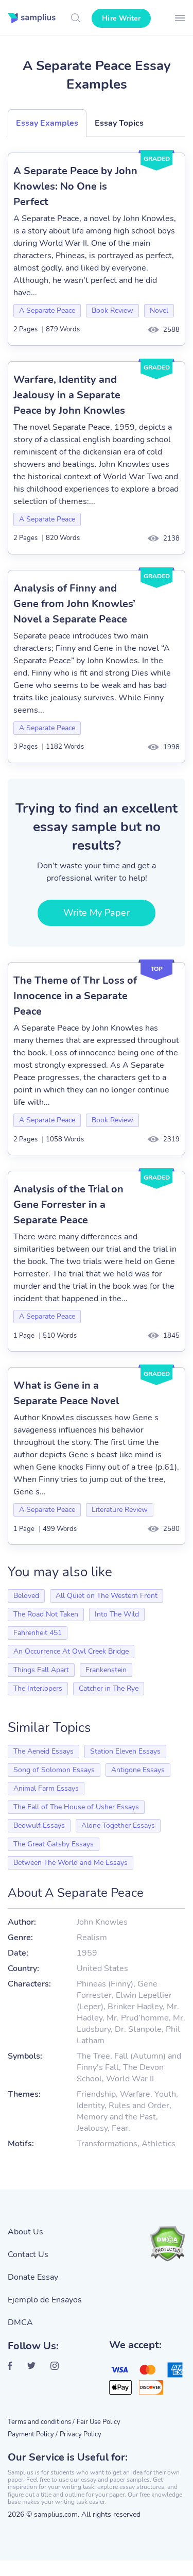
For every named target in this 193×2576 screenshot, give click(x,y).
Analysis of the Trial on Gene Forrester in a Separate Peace (68, 1205)
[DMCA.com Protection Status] (167, 2244)
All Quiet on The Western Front (107, 1596)
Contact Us (28, 2254)
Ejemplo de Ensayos (45, 2300)
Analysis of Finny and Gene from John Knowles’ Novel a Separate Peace (74, 604)
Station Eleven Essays (125, 1751)
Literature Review (120, 1510)
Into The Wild (117, 1614)
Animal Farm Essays (46, 1788)
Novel (159, 310)
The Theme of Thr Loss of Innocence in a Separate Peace (75, 996)
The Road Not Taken (46, 1614)
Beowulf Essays (39, 1825)
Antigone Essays (138, 1770)
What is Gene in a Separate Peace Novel (66, 1393)
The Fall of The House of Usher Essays (76, 1807)
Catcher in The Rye (109, 1688)
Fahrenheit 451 (38, 1633)
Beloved (26, 1596)
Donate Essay (33, 2277)
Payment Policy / (33, 2434)
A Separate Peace (47, 310)
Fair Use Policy (99, 2422)
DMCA (20, 2322)
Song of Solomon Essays (54, 1770)
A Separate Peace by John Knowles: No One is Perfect (75, 186)
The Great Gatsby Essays (54, 1844)
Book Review (112, 310)
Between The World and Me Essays (71, 1863)
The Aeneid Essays (43, 1751)
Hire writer (121, 18)
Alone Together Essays (118, 1825)
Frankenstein (106, 1670)
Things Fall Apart (41, 1670)
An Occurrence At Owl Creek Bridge (71, 1651)
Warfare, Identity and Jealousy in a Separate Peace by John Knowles (69, 395)
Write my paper (96, 913)
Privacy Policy (81, 2434)
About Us (25, 2232)
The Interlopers (38, 1688)
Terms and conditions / (41, 2422)
